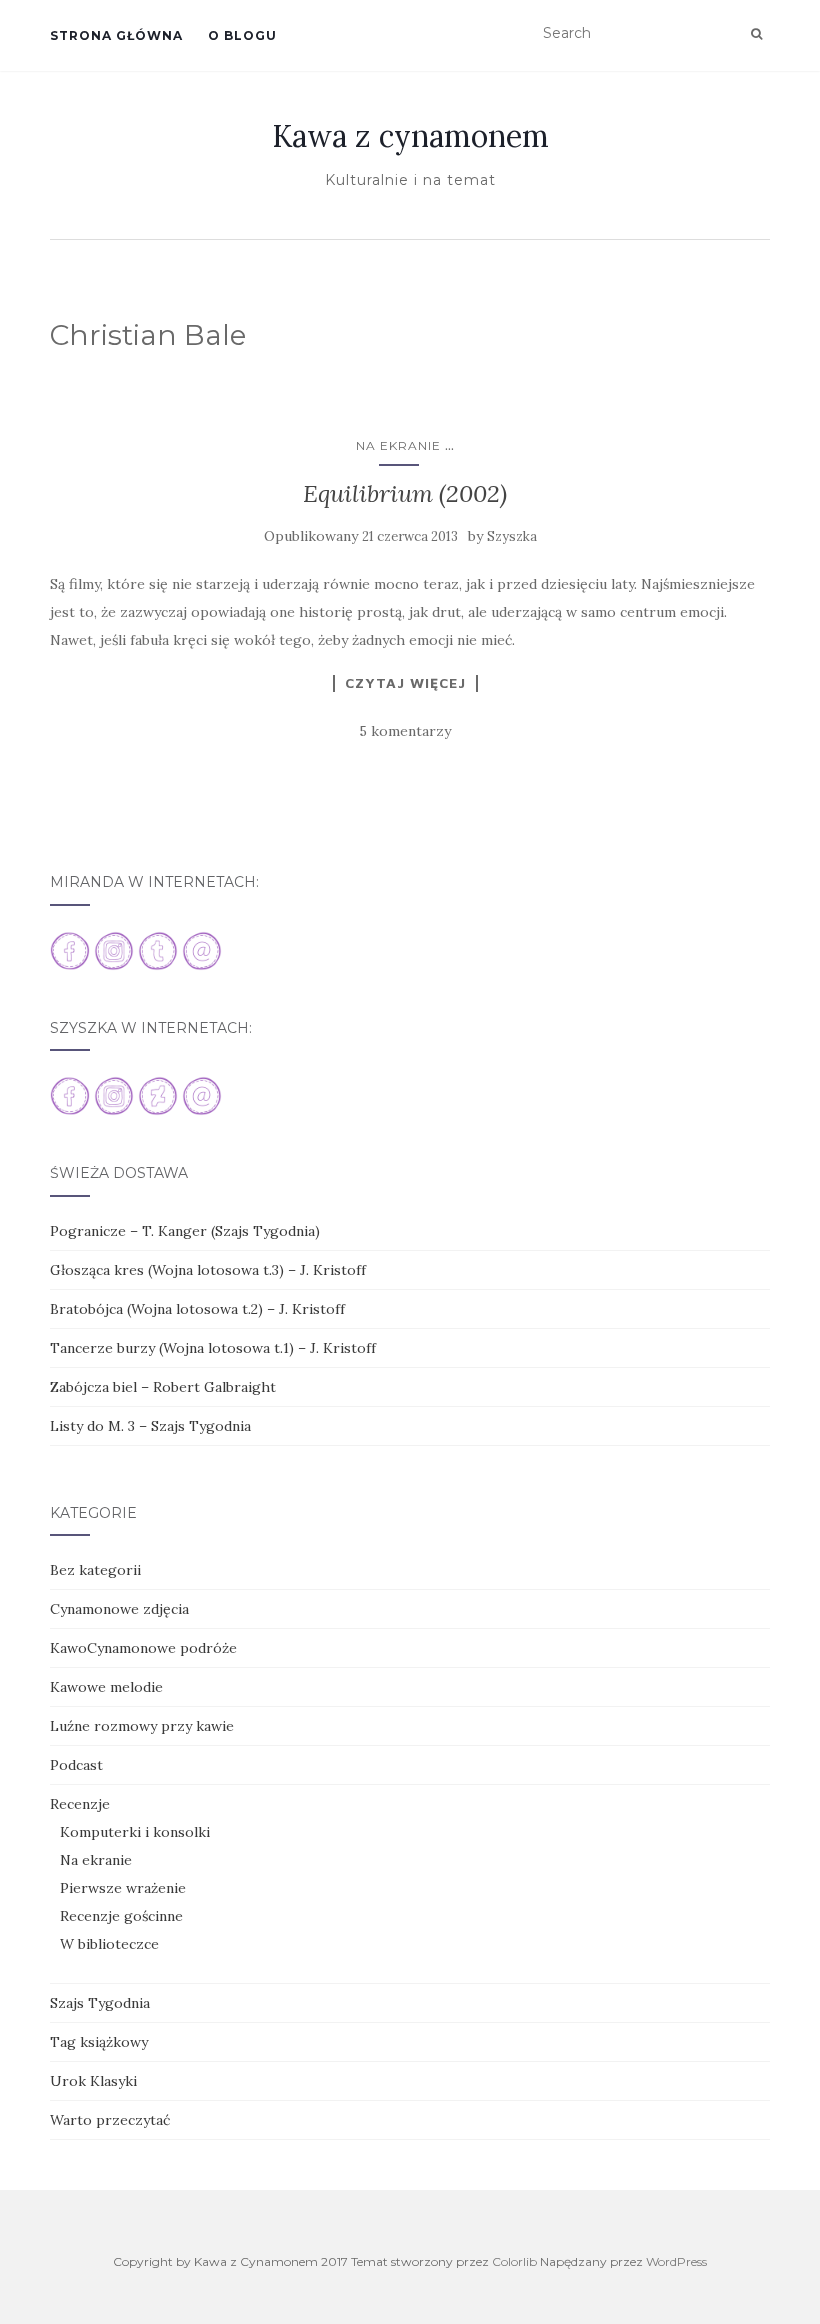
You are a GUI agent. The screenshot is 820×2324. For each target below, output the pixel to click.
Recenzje (80, 1804)
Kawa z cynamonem (410, 136)
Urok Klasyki (93, 2081)
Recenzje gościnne (121, 1916)
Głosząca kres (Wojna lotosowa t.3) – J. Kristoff (208, 1270)
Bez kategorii (95, 1570)
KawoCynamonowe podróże (143, 1648)
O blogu (242, 35)
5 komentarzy (405, 731)
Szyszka (512, 536)
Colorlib (514, 2261)
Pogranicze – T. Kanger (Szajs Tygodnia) (185, 1231)
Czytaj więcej (405, 683)
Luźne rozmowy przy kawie (142, 1726)
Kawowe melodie (106, 1687)
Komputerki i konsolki (135, 1832)
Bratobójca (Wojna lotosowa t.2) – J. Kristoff (197, 1309)
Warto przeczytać (110, 2120)
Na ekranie (398, 445)
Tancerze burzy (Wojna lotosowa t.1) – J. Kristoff (213, 1348)
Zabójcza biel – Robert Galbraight (163, 1387)
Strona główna (116, 35)
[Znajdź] (756, 34)
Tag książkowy (99, 2042)
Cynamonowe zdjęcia (119, 1609)
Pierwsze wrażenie (123, 1888)
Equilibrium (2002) (405, 493)
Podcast (76, 1765)
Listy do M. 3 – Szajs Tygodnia (150, 1426)
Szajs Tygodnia (100, 2003)
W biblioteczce (109, 1944)
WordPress (676, 2261)
